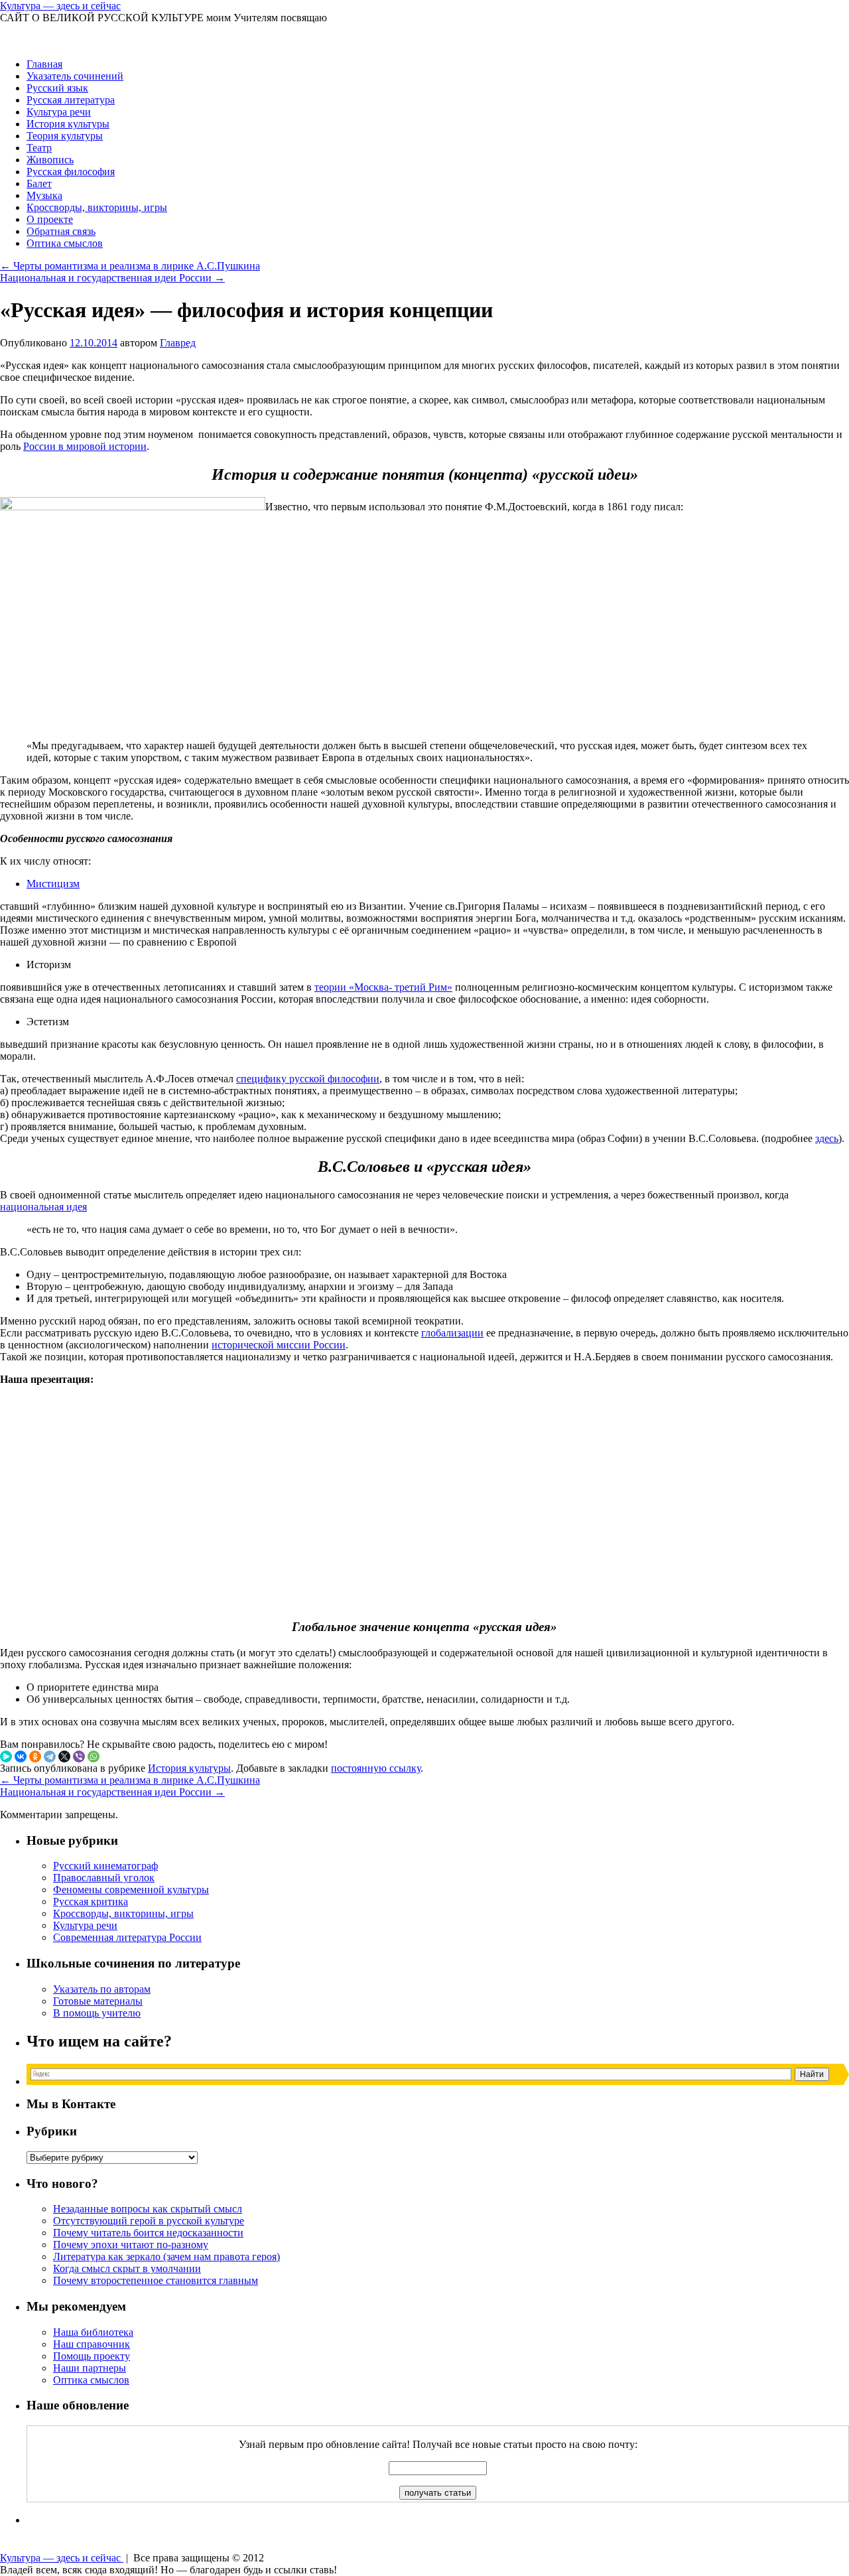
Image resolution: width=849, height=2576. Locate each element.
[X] (64, 1756)
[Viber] (79, 1756)
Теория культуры (65, 136)
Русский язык (57, 88)
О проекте (50, 219)
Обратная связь (61, 231)
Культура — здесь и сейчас (60, 6)
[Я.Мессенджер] (6, 1756)
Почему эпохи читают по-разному (131, 2245)
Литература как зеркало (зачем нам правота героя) (166, 2256)
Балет (39, 183)
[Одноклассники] (35, 1756)
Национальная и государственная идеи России (112, 278)
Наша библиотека (93, 2332)
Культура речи (59, 112)
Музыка (44, 195)
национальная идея (43, 1207)
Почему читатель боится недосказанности (148, 2233)
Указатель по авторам (102, 1989)
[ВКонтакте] (21, 1756)
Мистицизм (53, 884)
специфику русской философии (308, 1079)
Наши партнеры (90, 2368)
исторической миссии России (279, 1345)
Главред (178, 343)
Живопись (50, 160)
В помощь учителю (97, 2013)
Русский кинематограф (105, 1866)
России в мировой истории (85, 446)
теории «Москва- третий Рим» (383, 987)
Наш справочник (92, 2344)
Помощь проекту (92, 2356)
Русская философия (71, 172)
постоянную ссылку (376, 1768)
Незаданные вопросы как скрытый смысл (148, 2209)
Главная (44, 64)
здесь (827, 1138)
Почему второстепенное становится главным (156, 2280)
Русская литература (71, 100)
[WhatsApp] (94, 1756)
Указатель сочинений (75, 76)
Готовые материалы (98, 2001)
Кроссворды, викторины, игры (97, 207)
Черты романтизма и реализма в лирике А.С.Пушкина (130, 266)
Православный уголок (104, 1878)
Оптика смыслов (65, 243)
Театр (39, 148)
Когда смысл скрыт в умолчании (127, 2268)
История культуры (68, 124)
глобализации (452, 1333)
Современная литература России (127, 1937)
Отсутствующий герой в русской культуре (149, 2221)
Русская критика (91, 1901)
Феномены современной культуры (131, 1890)
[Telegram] (50, 1756)
